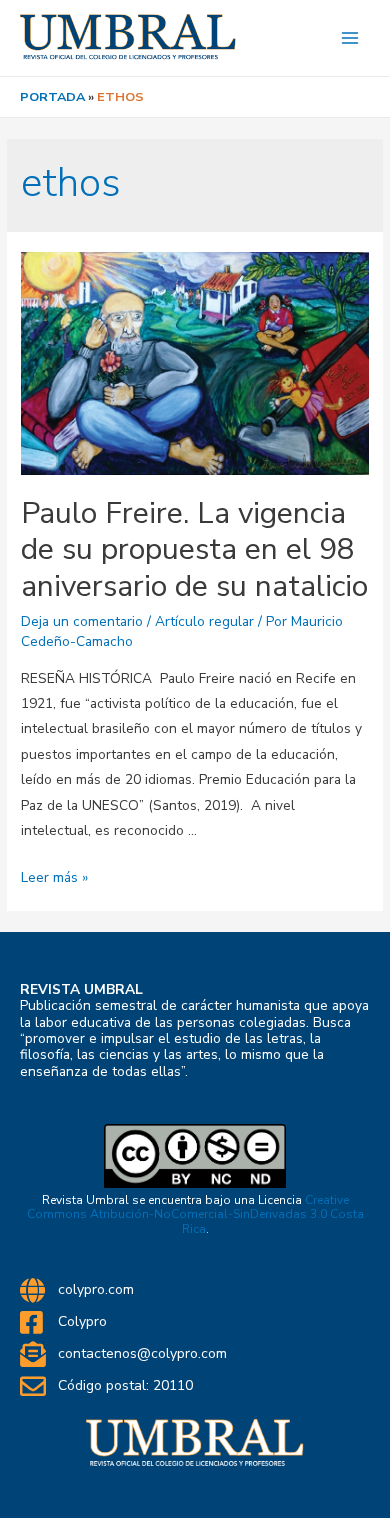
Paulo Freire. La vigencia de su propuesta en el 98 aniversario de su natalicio (194, 550)
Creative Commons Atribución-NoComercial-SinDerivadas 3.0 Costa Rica (195, 1214)
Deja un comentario (82, 621)
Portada (52, 97)
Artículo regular (204, 621)
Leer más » (54, 877)
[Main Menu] (350, 38)
